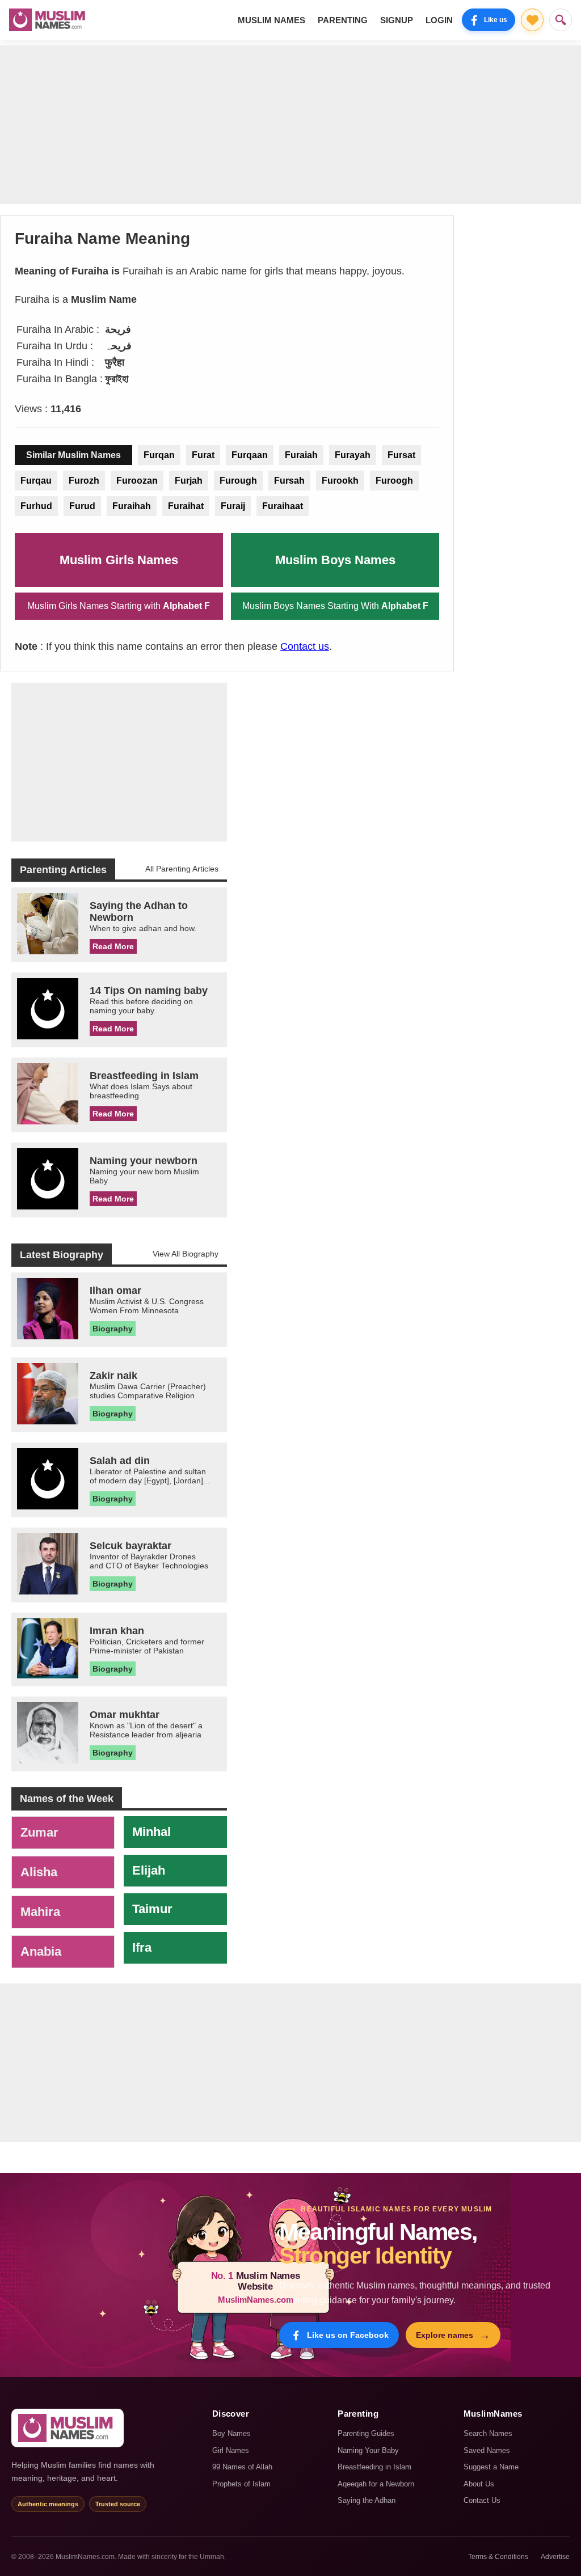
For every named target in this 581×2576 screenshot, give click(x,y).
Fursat (401, 455)
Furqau (36, 481)
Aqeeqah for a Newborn (376, 2484)
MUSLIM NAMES (271, 20)
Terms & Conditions (498, 2557)
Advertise (555, 2557)
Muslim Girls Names (119, 560)
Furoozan (137, 481)
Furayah (353, 455)
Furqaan (250, 455)
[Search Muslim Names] (561, 20)
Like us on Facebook (348, 2335)
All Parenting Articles (182, 869)
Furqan (159, 455)
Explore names (453, 2335)
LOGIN (439, 20)
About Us (479, 2484)
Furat (203, 455)
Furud (82, 506)
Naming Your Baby (368, 2450)
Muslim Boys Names (335, 560)
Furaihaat (283, 506)
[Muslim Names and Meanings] (49, 20)
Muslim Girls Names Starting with (119, 606)
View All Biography (186, 1254)
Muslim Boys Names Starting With (335, 606)
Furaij (233, 506)
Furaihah (132, 506)
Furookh (340, 481)
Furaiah (301, 455)
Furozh (84, 481)
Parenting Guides (366, 2433)
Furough (238, 481)
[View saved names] (532, 20)
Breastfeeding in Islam (374, 2467)
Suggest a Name (491, 2467)
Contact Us (482, 2500)
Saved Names (487, 2450)
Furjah (189, 481)
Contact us (305, 646)
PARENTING (343, 20)
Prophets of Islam (241, 2484)
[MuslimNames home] (68, 2428)
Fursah (289, 481)
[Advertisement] (290, 125)
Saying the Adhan (367, 2500)
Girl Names (231, 2450)
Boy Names (231, 2433)
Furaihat (186, 506)
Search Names (488, 2433)
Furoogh (394, 481)
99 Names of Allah (242, 2467)
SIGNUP (397, 20)
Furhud (36, 506)
